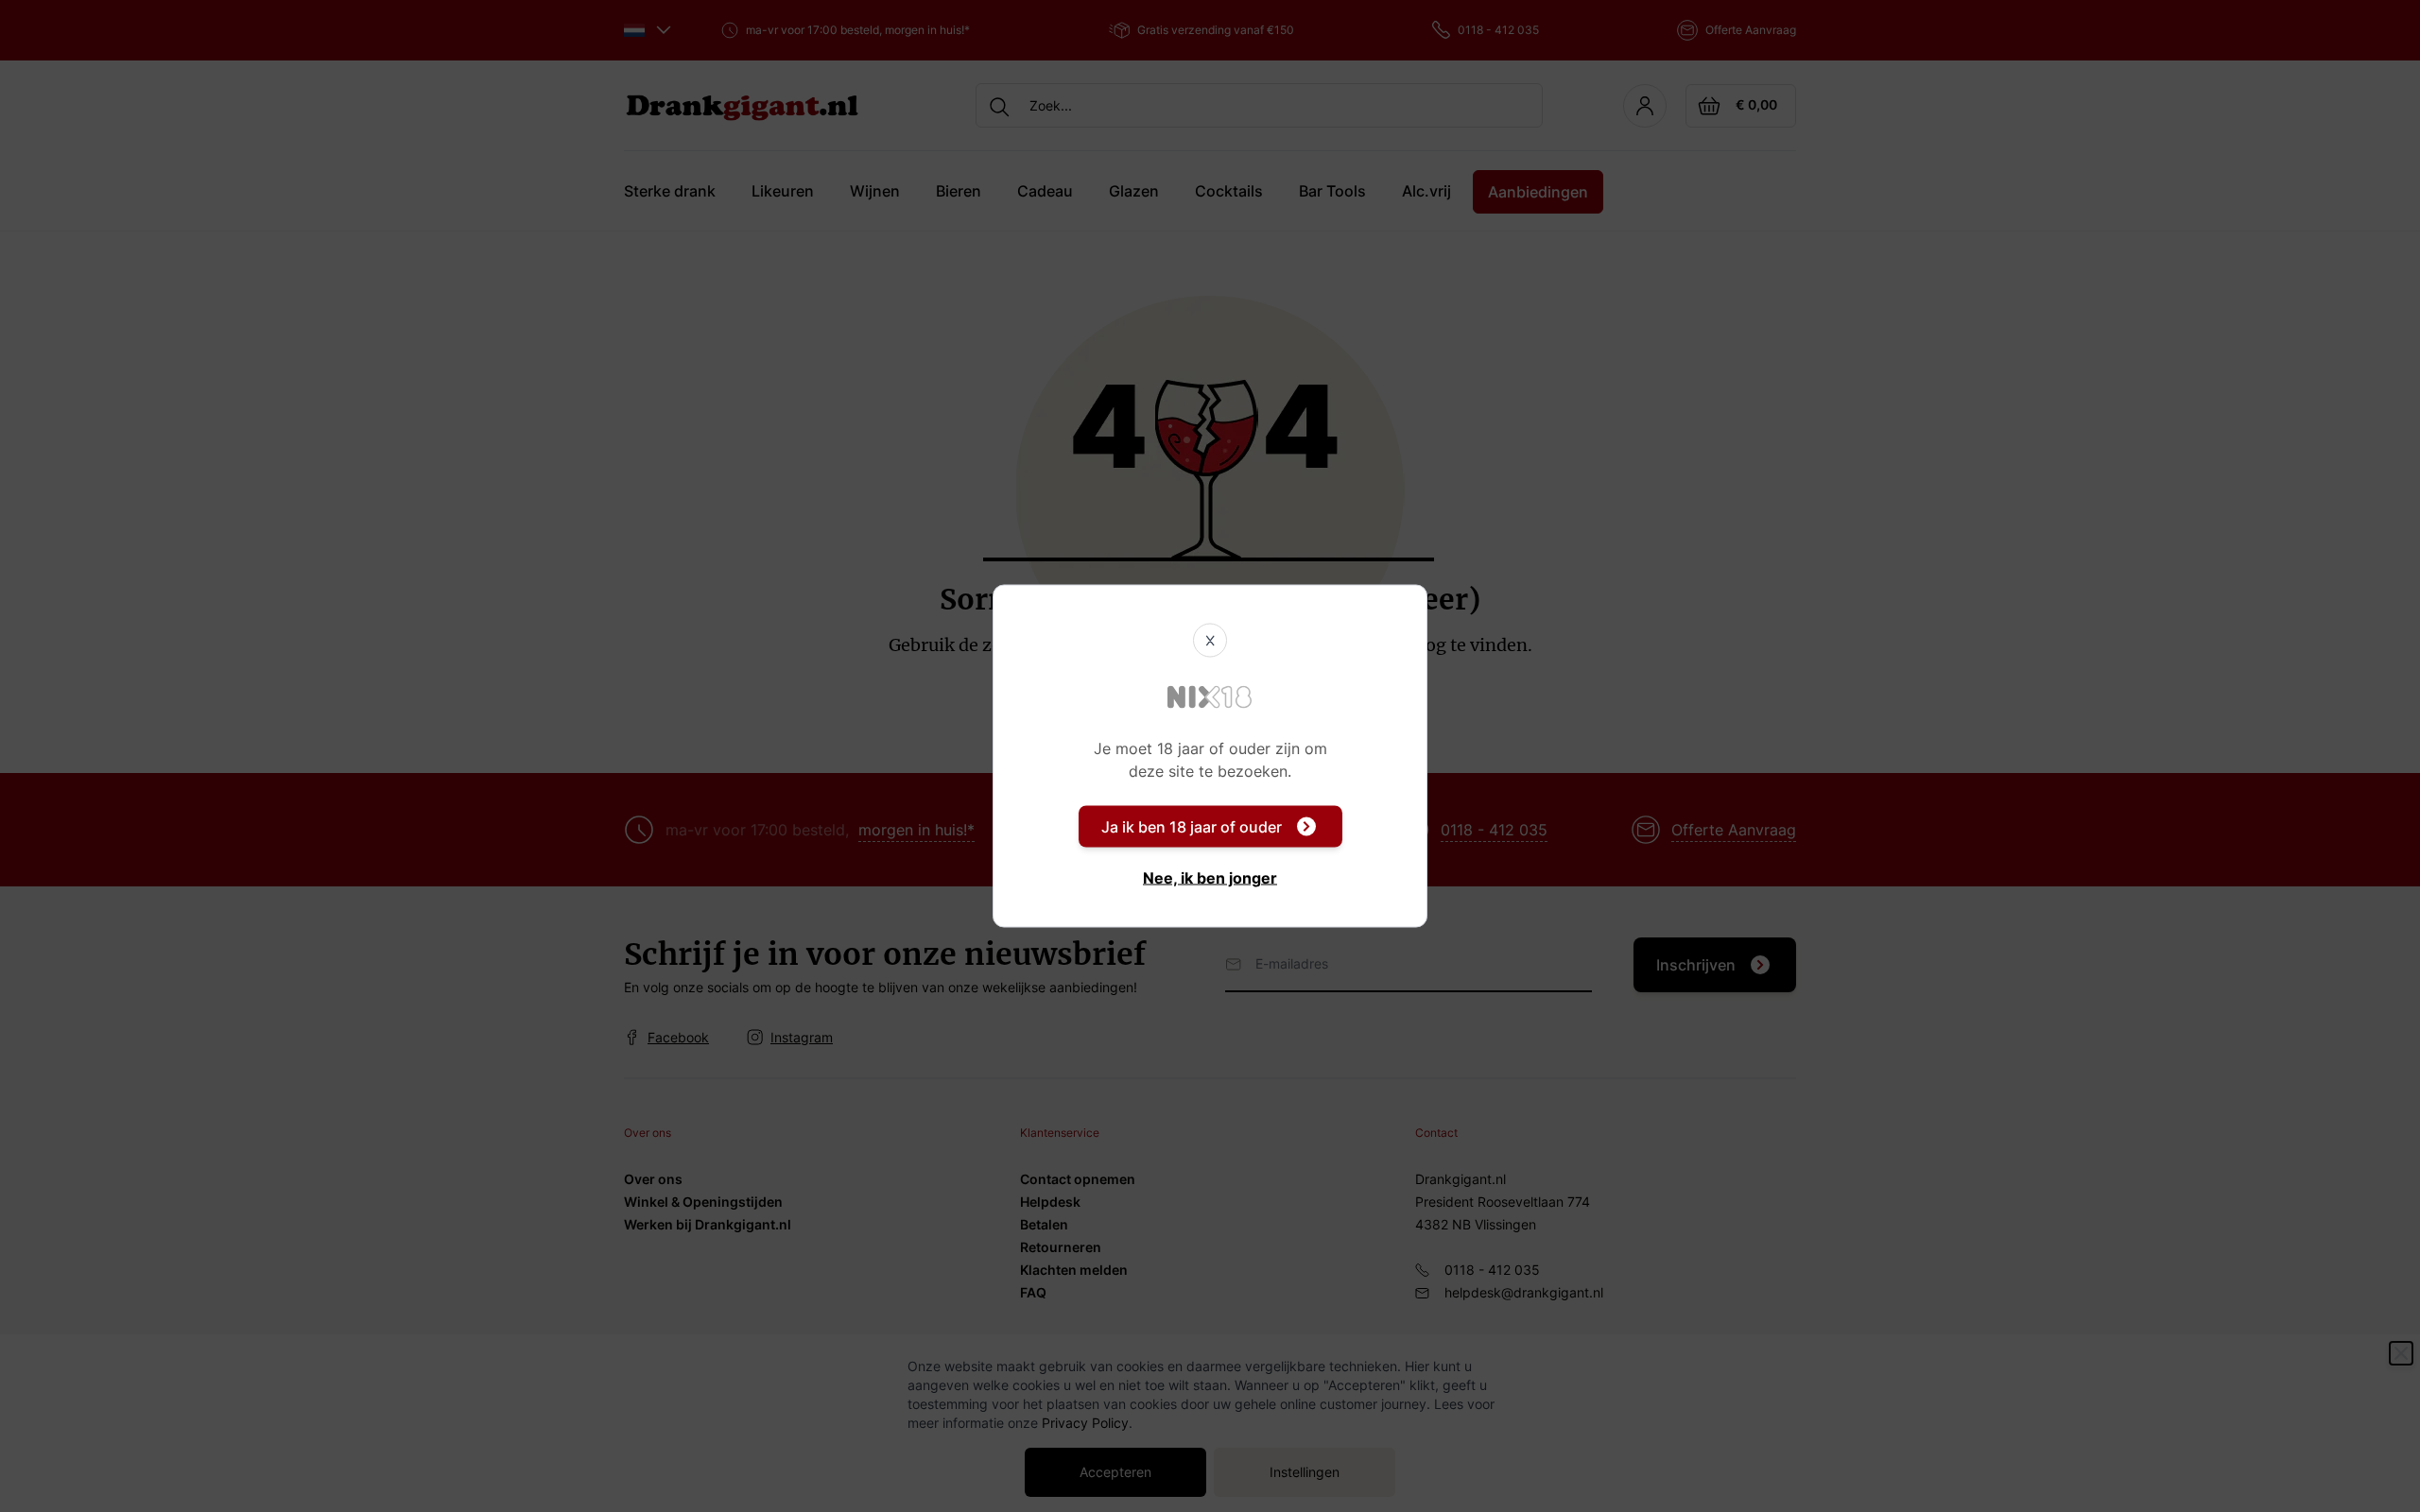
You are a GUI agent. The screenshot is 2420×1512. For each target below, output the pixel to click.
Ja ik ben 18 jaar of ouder (1192, 827)
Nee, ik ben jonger (1210, 878)
